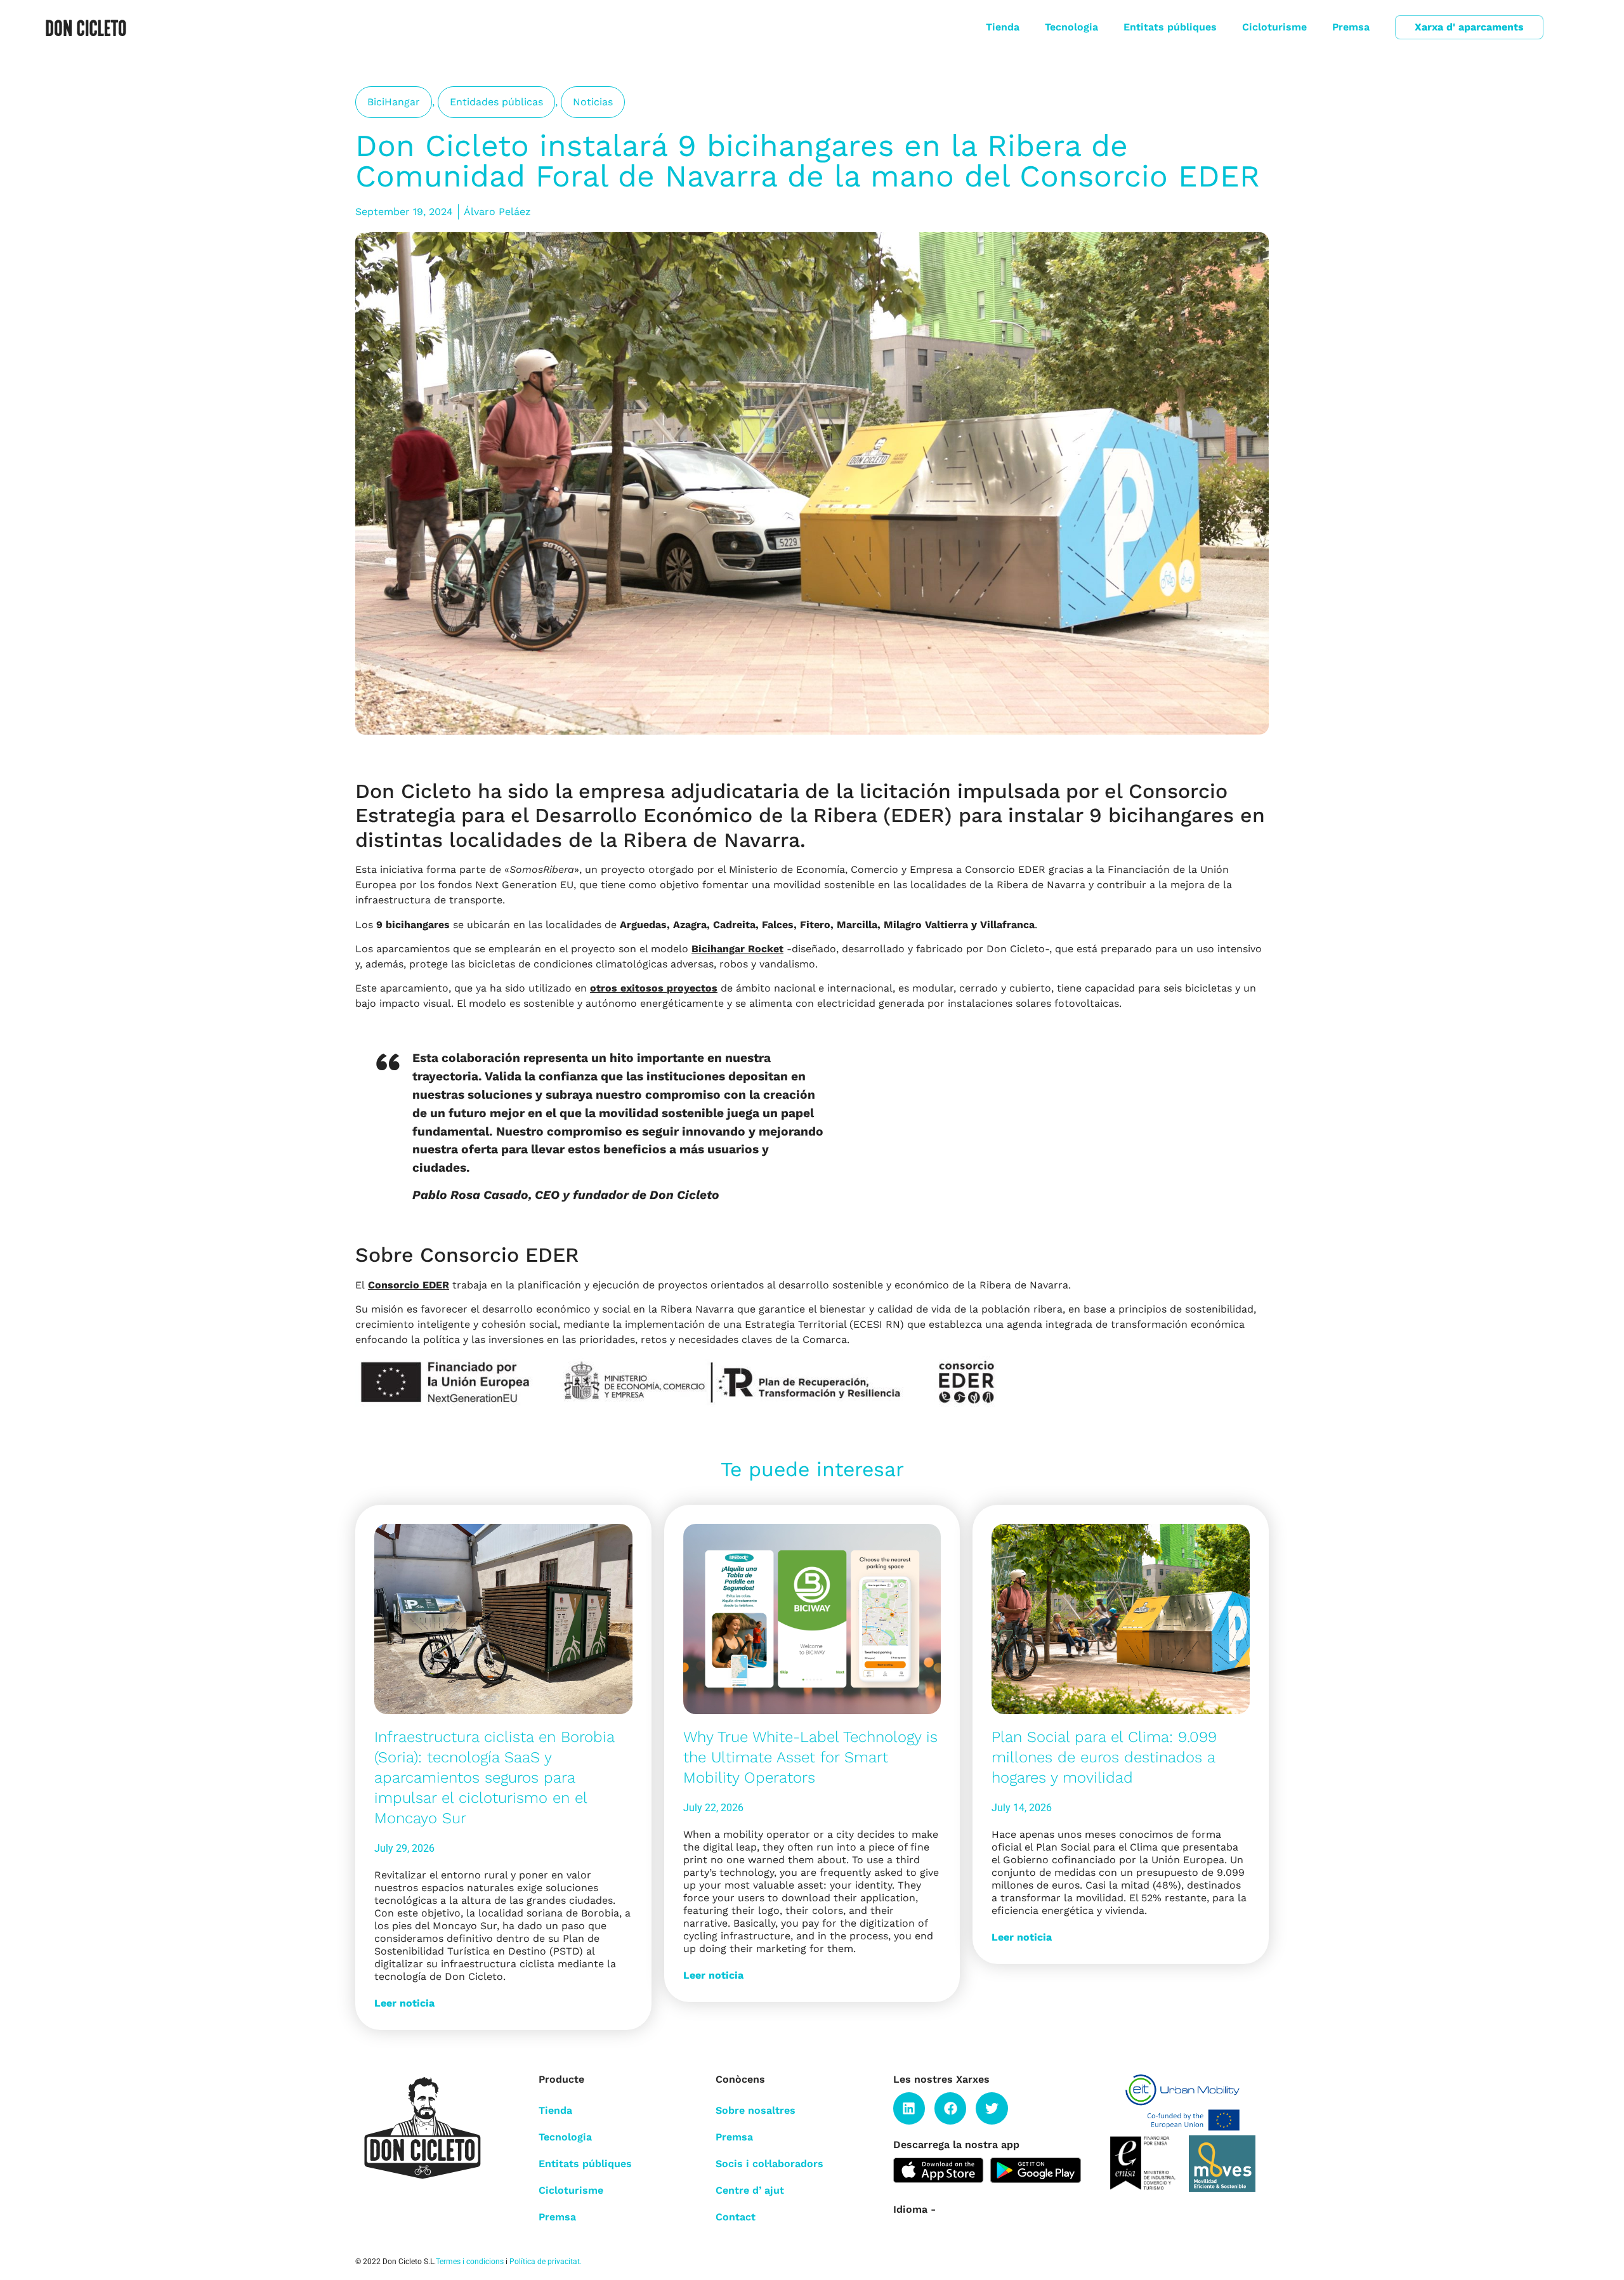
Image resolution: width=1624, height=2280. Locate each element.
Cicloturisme (1274, 27)
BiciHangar (394, 102)
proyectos (692, 988)
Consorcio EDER (409, 1285)
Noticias (593, 102)
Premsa (1351, 27)
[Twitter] (992, 2108)
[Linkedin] (909, 2108)
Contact (736, 2217)
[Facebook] (950, 2108)
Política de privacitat (545, 2262)
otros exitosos (628, 988)
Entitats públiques (1170, 27)
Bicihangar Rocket (737, 949)
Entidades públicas (496, 102)
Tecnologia (1071, 27)
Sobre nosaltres (756, 2110)
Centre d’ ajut (750, 2190)
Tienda (1003, 27)
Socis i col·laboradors (769, 2164)
